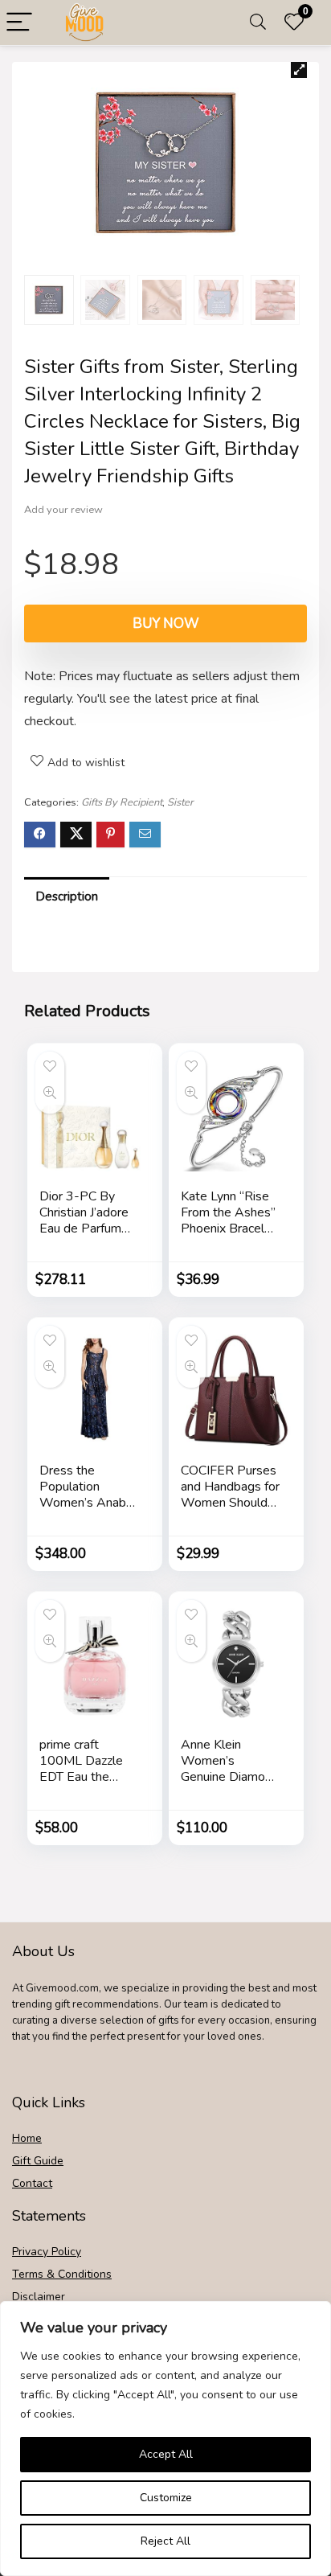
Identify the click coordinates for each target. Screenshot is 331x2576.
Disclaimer (39, 2297)
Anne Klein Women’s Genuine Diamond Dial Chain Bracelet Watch (230, 1777)
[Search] (258, 23)
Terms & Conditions (62, 2274)
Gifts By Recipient (122, 802)
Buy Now (166, 623)
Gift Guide (38, 2161)
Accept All (166, 2454)
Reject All (165, 2541)
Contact (32, 2183)
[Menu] (19, 23)
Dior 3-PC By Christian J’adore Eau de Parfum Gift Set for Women (84, 1229)
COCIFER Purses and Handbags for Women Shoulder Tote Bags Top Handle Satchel (230, 1503)
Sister (180, 802)
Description (67, 896)
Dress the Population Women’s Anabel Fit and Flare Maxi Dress (89, 1503)
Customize (166, 2498)
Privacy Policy (47, 2252)
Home (27, 2138)
